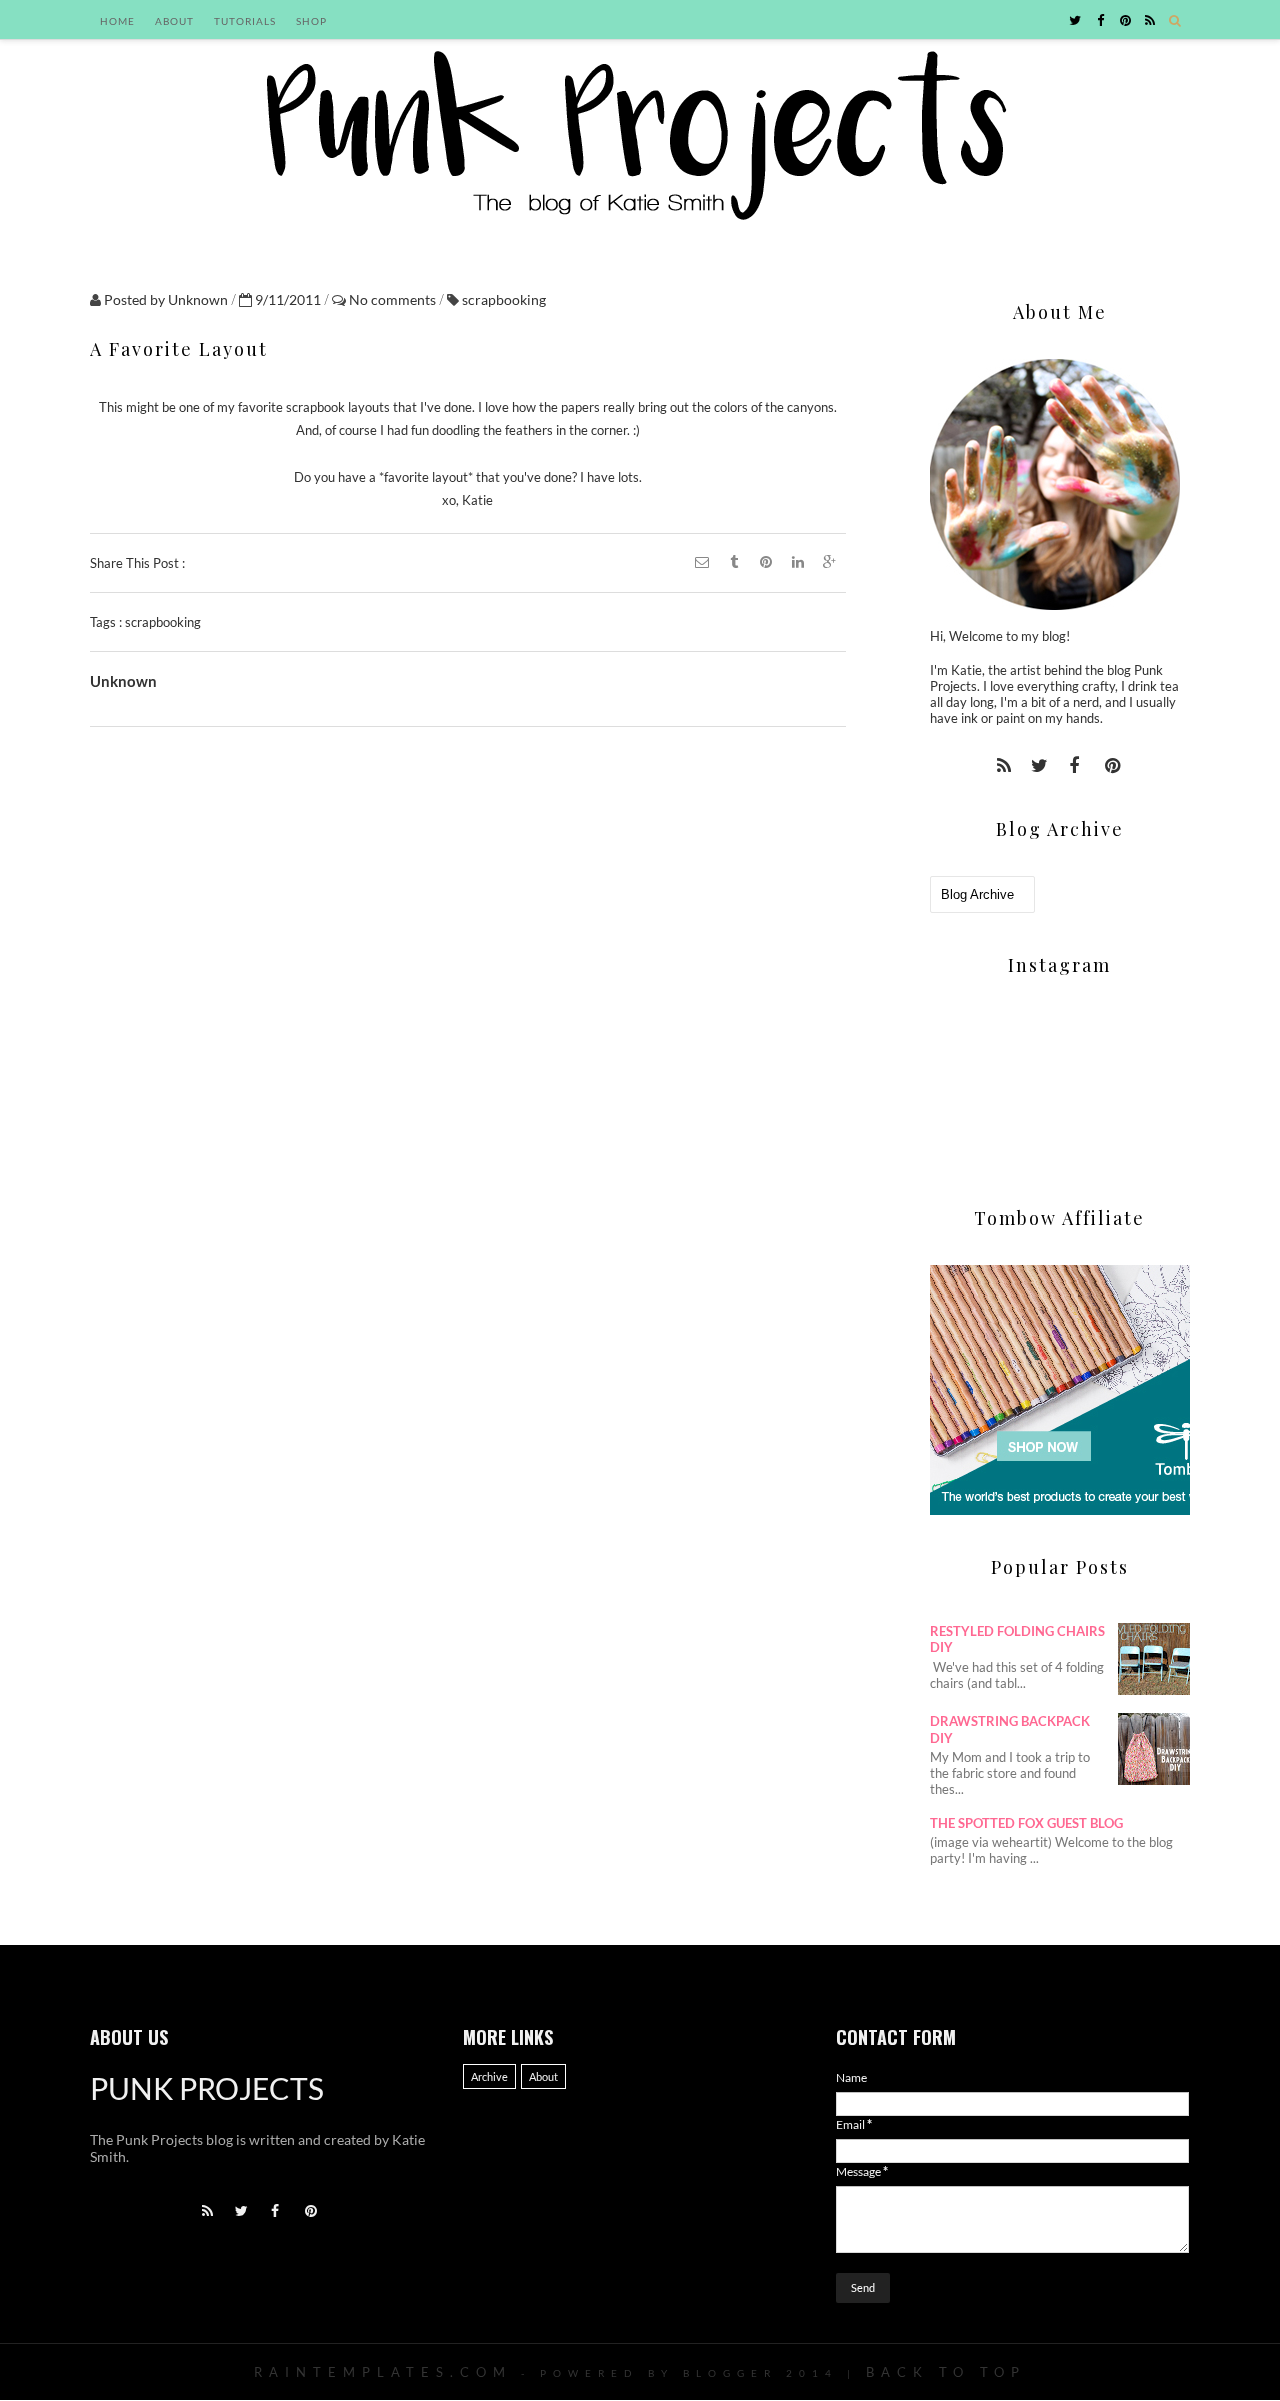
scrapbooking (504, 299)
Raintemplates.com (383, 2372)
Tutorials (245, 21)
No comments (394, 299)
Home (117, 21)
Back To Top (946, 2372)
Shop (311, 21)
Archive (489, 2076)
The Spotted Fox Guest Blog (1026, 1823)
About (174, 21)
